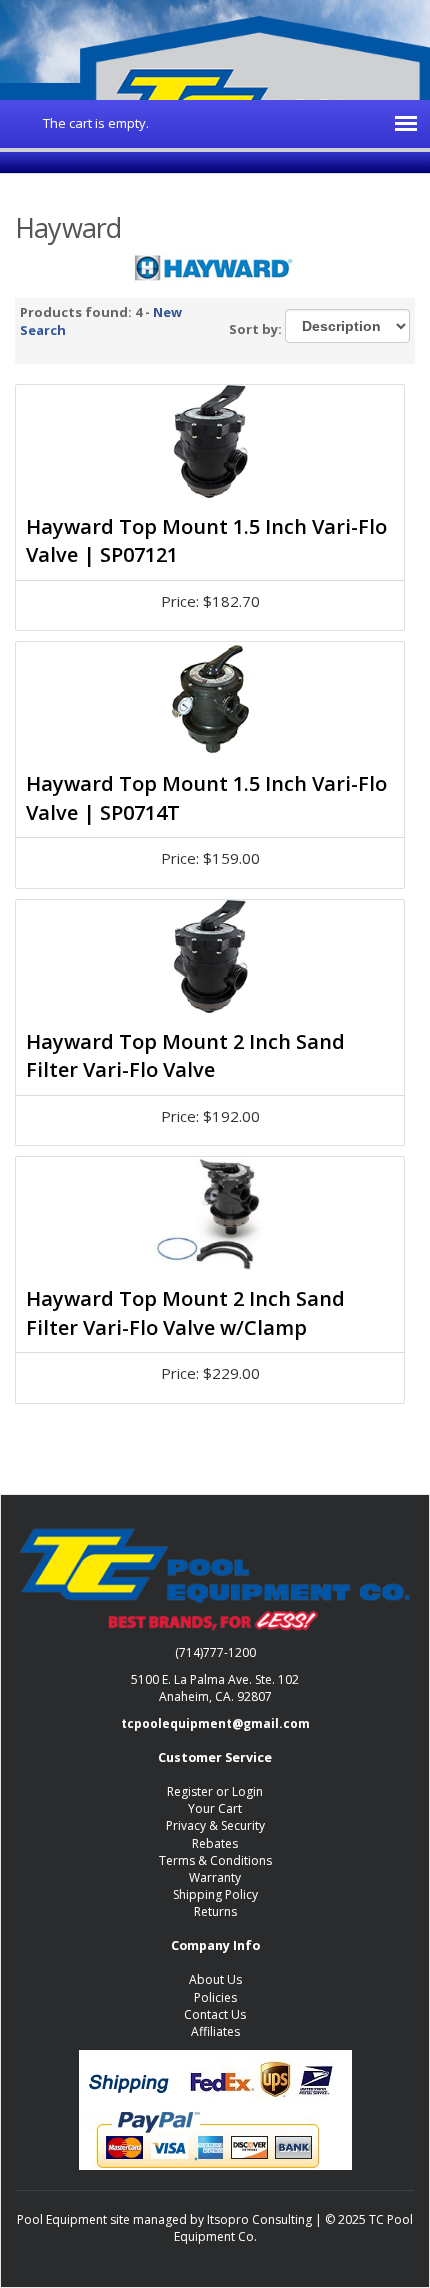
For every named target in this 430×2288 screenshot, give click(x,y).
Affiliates (215, 2031)
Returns (215, 1911)
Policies (215, 1997)
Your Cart (215, 1808)
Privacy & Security (215, 1825)
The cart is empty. (96, 123)
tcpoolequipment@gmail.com (215, 1723)
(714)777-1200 (215, 1652)
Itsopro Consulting (259, 2219)
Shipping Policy (215, 1894)
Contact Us (215, 2014)
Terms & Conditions (215, 1860)
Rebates (215, 1843)
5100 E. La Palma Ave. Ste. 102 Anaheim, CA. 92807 (215, 1688)
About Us (215, 1979)
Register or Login (215, 1791)
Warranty (215, 1877)
